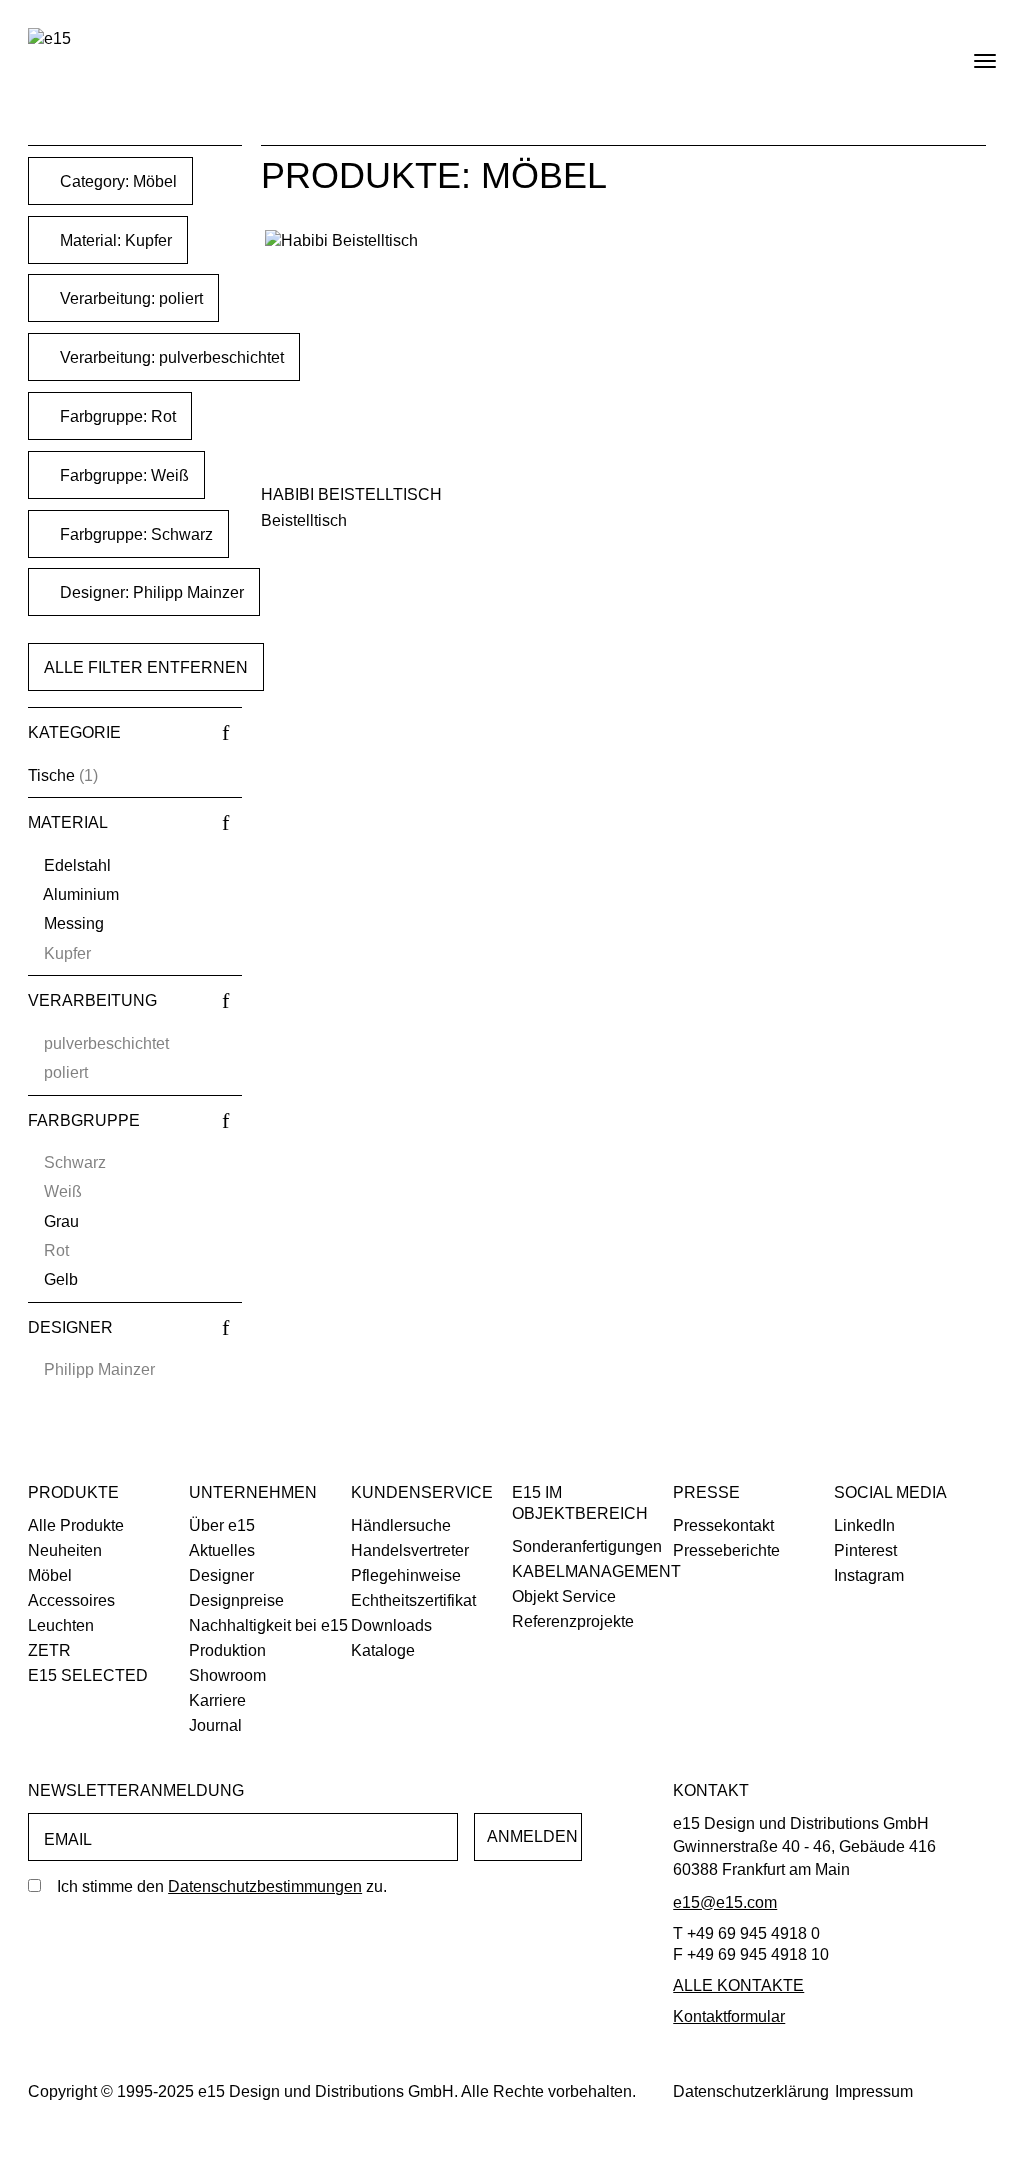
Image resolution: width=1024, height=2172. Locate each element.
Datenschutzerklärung (751, 2091)
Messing (74, 923)
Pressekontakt (723, 1525)
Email (68, 1839)
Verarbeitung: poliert (129, 298)
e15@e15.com (725, 1902)
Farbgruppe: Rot (116, 416)
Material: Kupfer (114, 240)
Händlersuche (401, 1525)
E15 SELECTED (88, 1675)
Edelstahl (77, 865)
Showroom (227, 1675)
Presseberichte (726, 1550)
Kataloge (383, 1650)
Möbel (50, 1575)
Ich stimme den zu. (222, 1886)
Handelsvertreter (410, 1550)
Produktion (227, 1650)
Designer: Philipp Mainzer (150, 592)
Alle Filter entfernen (146, 667)
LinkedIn (864, 1525)
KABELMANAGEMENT (596, 1571)
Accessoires (71, 1600)
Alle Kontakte (738, 1985)
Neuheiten (65, 1550)
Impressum (874, 2091)
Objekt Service (564, 1596)
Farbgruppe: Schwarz (134, 534)
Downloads (391, 1625)
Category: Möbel (116, 181)
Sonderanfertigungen (587, 1546)
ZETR (49, 1650)
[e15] (49, 39)
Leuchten (61, 1625)
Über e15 (222, 1525)
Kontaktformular (729, 2016)
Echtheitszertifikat (413, 1600)
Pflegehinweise (406, 1575)
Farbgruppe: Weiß (122, 475)
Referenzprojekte (573, 1621)
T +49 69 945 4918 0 (746, 1933)
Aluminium (81, 894)
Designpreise (236, 1600)
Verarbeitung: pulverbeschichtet (170, 357)
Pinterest (865, 1550)
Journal (215, 1725)
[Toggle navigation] (968, 53)
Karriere (217, 1700)
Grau (61, 1221)
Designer (221, 1575)
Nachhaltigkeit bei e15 (268, 1625)
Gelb (61, 1279)
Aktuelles (222, 1550)
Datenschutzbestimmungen (265, 1886)
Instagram (869, 1575)
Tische (51, 775)
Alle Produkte (76, 1525)
